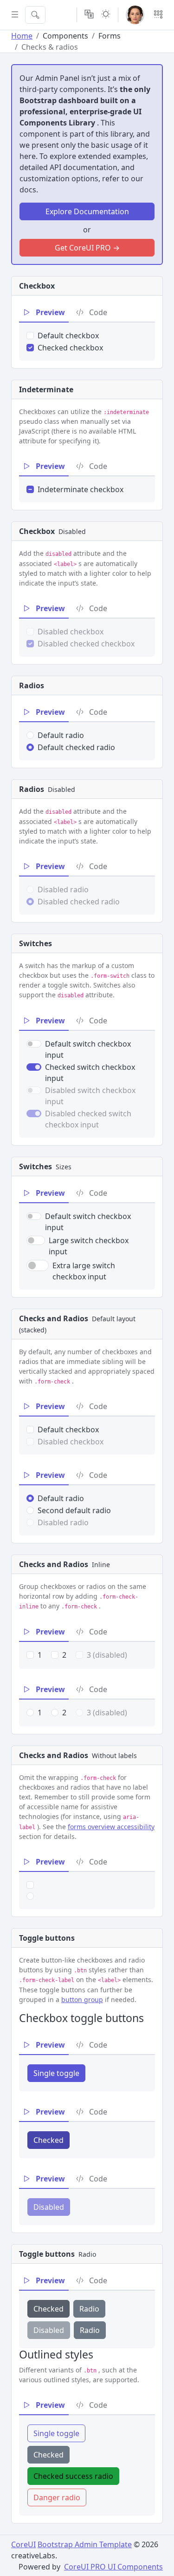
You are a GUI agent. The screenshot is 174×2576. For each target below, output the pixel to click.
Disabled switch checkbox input (90, 1096)
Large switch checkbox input (89, 1246)
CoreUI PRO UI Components (113, 2567)
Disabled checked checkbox (86, 644)
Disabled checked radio (79, 902)
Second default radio (74, 1510)
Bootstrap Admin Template (85, 2544)
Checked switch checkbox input (90, 1073)
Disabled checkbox (71, 632)
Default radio (61, 735)
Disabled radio (63, 889)
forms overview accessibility (111, 1827)
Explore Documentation (87, 211)
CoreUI (23, 2544)
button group (82, 2000)
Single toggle (56, 2073)
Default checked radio (76, 747)
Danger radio (57, 2497)
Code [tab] (97, 312)
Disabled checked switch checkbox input (88, 1119)
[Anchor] (146, 2018)
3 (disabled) (107, 1655)
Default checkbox (68, 336)
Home (22, 36)
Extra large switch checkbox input (84, 1271)
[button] (135, 15)
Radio (89, 2309)
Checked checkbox (70, 348)
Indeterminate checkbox (81, 489)
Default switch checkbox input (88, 1049)
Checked (48, 2140)
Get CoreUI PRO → (87, 248)
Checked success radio (73, 2476)
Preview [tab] (49, 312)
